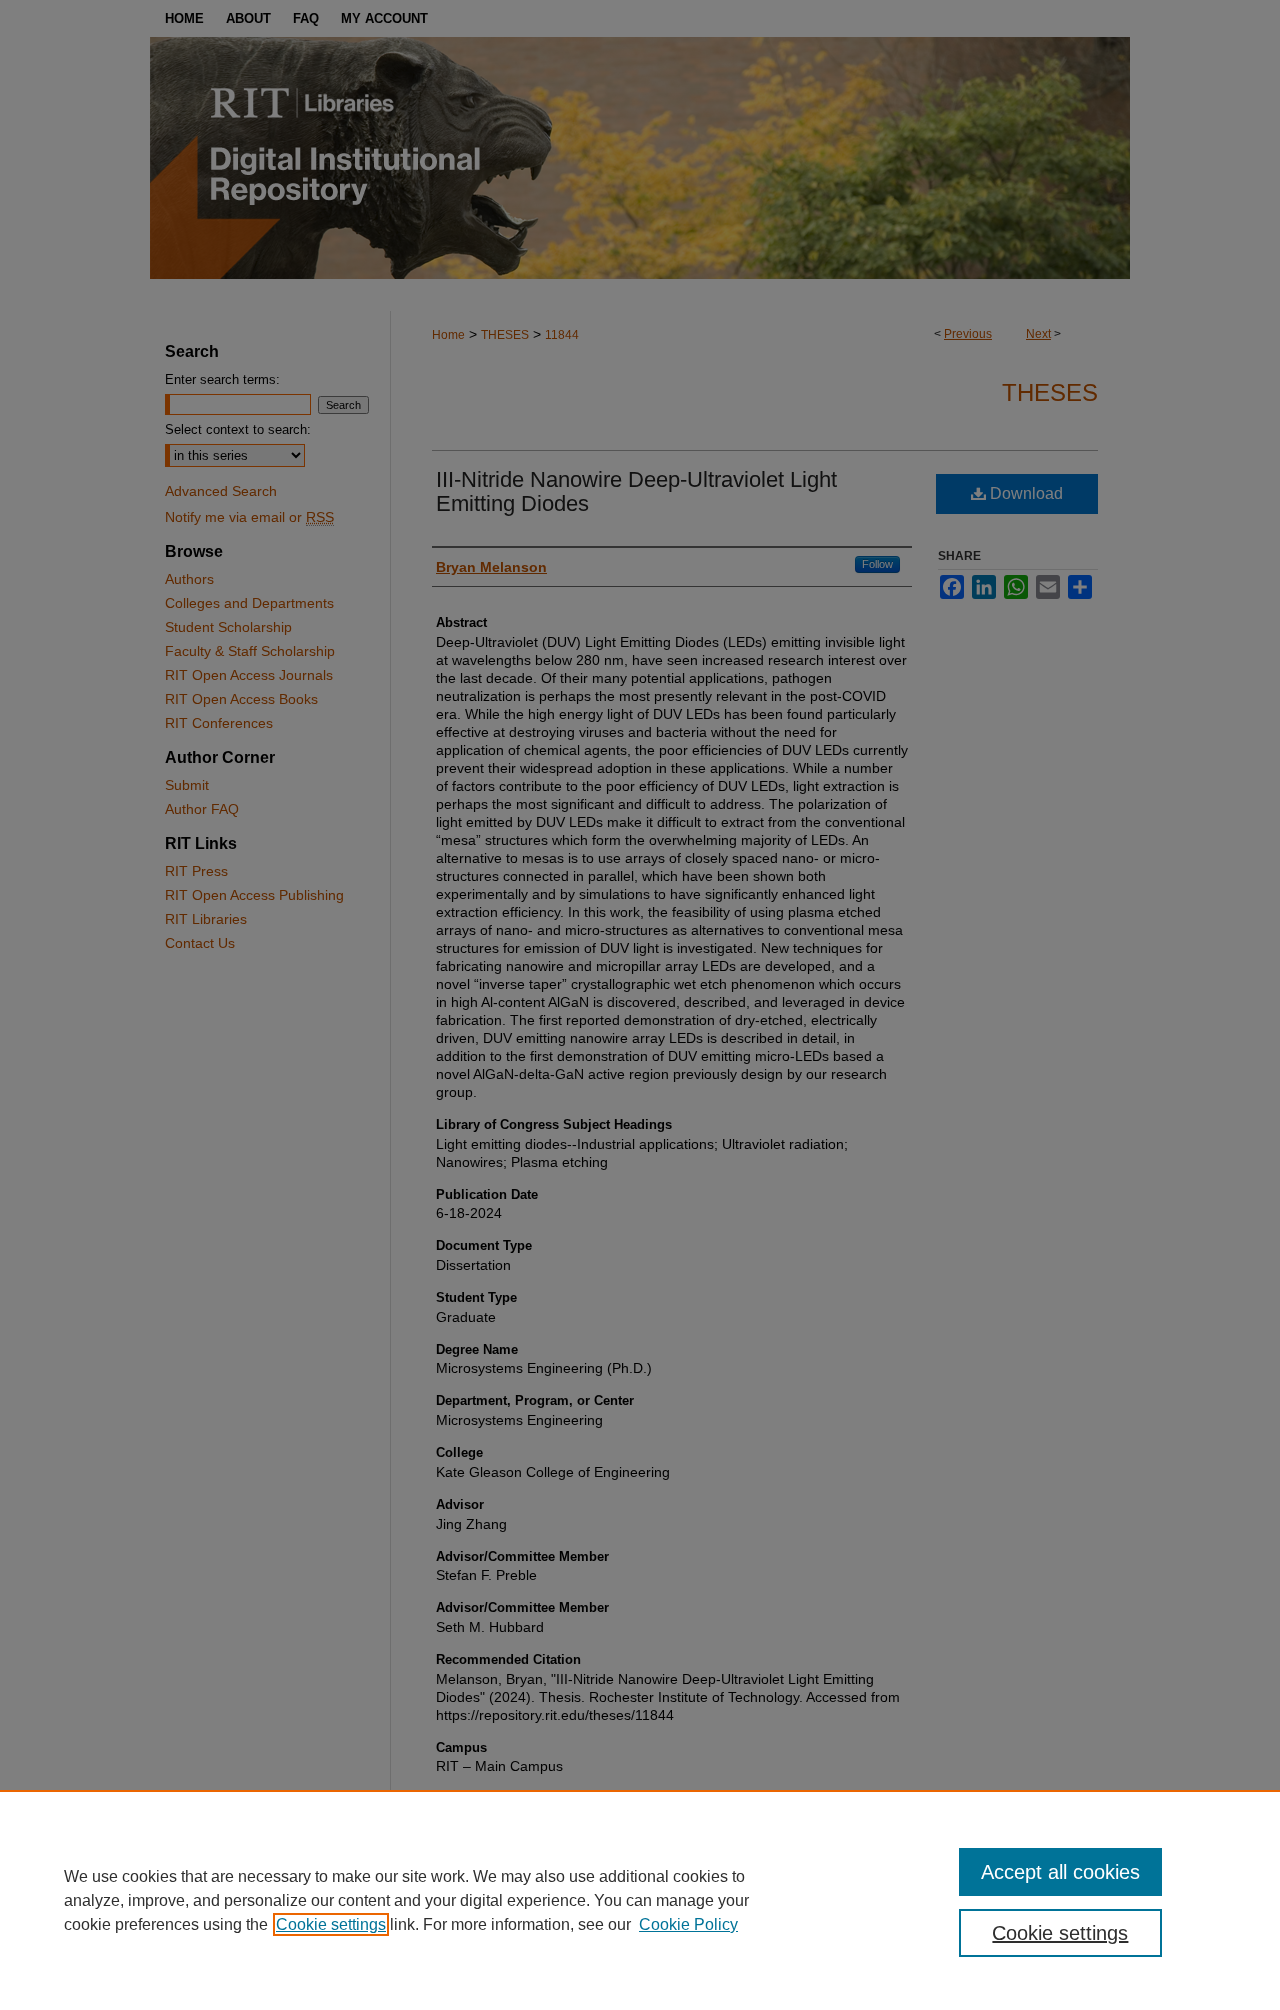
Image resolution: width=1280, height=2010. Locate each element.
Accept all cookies (1060, 1872)
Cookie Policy (688, 1924)
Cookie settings (331, 1924)
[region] (640, 1900)
